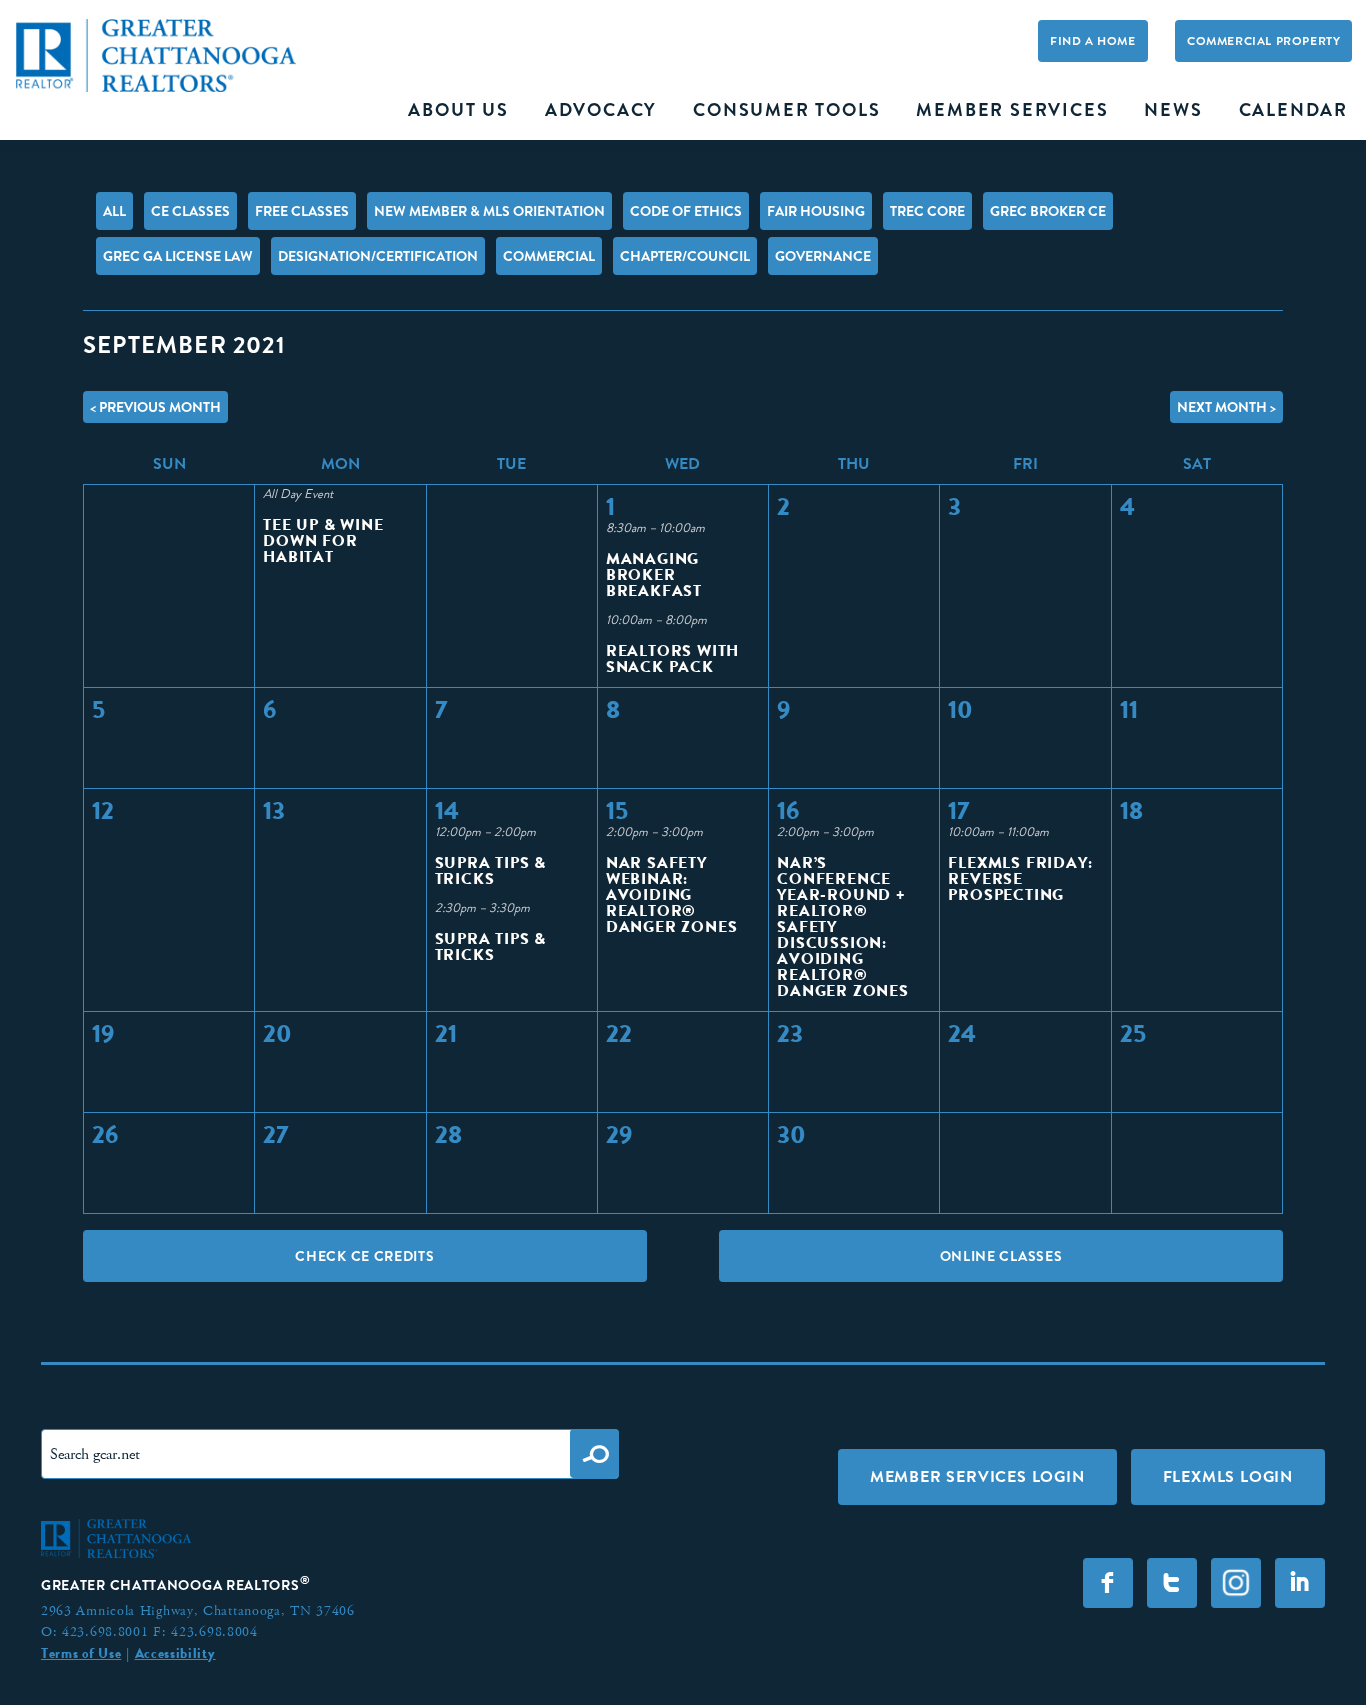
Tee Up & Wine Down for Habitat (323, 540)
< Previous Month (155, 407)
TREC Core (927, 211)
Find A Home (1093, 41)
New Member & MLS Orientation (489, 211)
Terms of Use (81, 1653)
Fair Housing (816, 211)
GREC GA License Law (178, 256)
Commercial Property (1263, 41)
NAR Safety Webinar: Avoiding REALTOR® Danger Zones (672, 894)
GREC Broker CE (1048, 211)
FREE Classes (302, 211)
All (114, 211)
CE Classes (190, 211)
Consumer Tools (786, 110)
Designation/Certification (378, 256)
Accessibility (175, 1653)
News (1173, 110)
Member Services (1012, 110)
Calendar (1293, 110)
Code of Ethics (686, 211)
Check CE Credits (364, 1256)
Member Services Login (977, 1476)
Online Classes (1001, 1256)
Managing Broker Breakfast (654, 574)
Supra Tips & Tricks (491, 870)
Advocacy (601, 110)
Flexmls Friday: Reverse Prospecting (1020, 878)
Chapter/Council (685, 256)
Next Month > (1226, 407)
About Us (458, 110)
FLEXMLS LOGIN (1228, 1476)
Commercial (549, 256)
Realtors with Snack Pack (672, 658)
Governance (823, 256)
